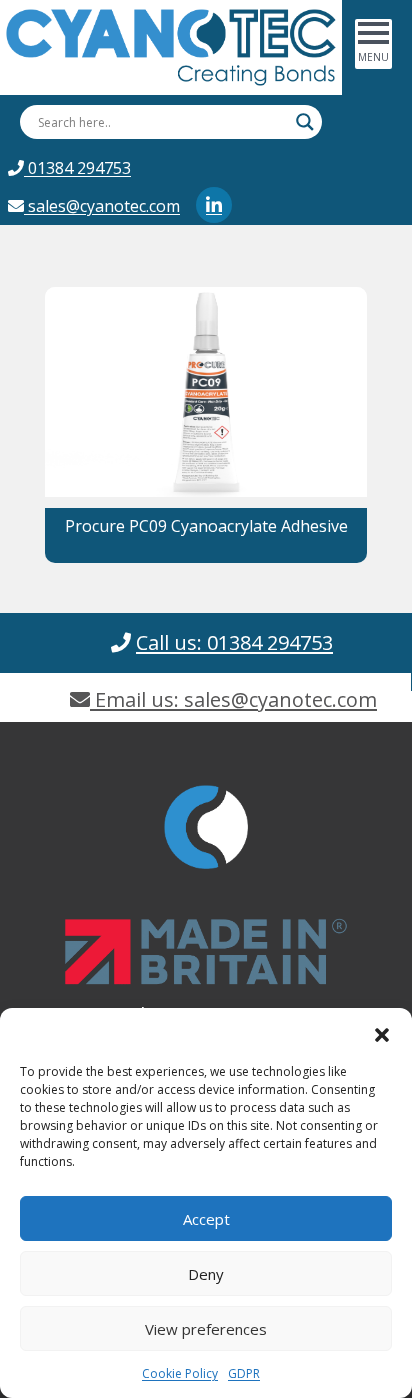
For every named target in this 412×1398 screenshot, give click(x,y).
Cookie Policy (180, 1373)
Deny (206, 1274)
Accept (206, 1219)
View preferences (206, 1329)
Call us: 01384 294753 (234, 642)
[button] (382, 1033)
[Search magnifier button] (305, 122)
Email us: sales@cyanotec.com (233, 699)
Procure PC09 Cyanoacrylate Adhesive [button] (206, 526)
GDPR (244, 1373)
